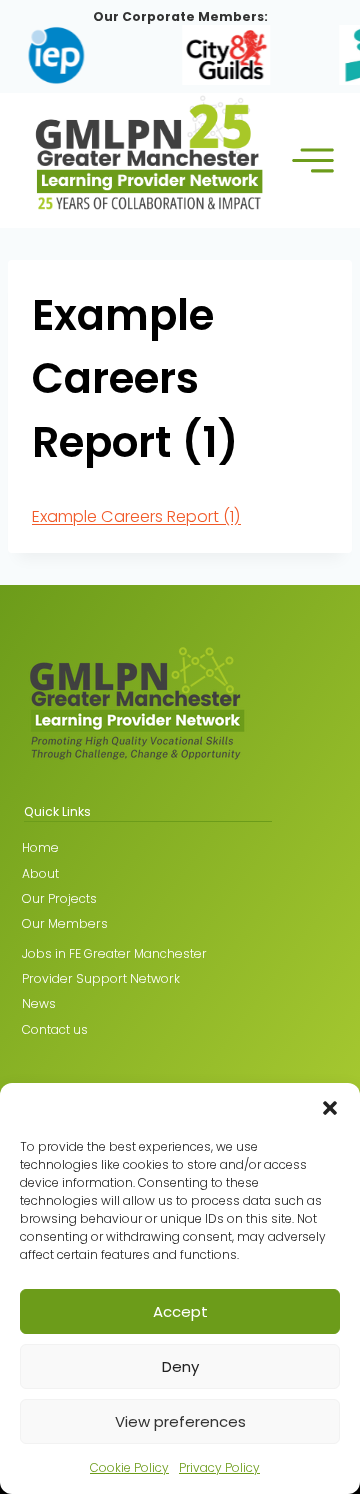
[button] (330, 1108)
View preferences (180, 1421)
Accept (180, 1311)
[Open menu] (313, 160)
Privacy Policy (219, 1467)
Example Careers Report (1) (136, 516)
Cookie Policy (129, 1467)
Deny (180, 1366)
